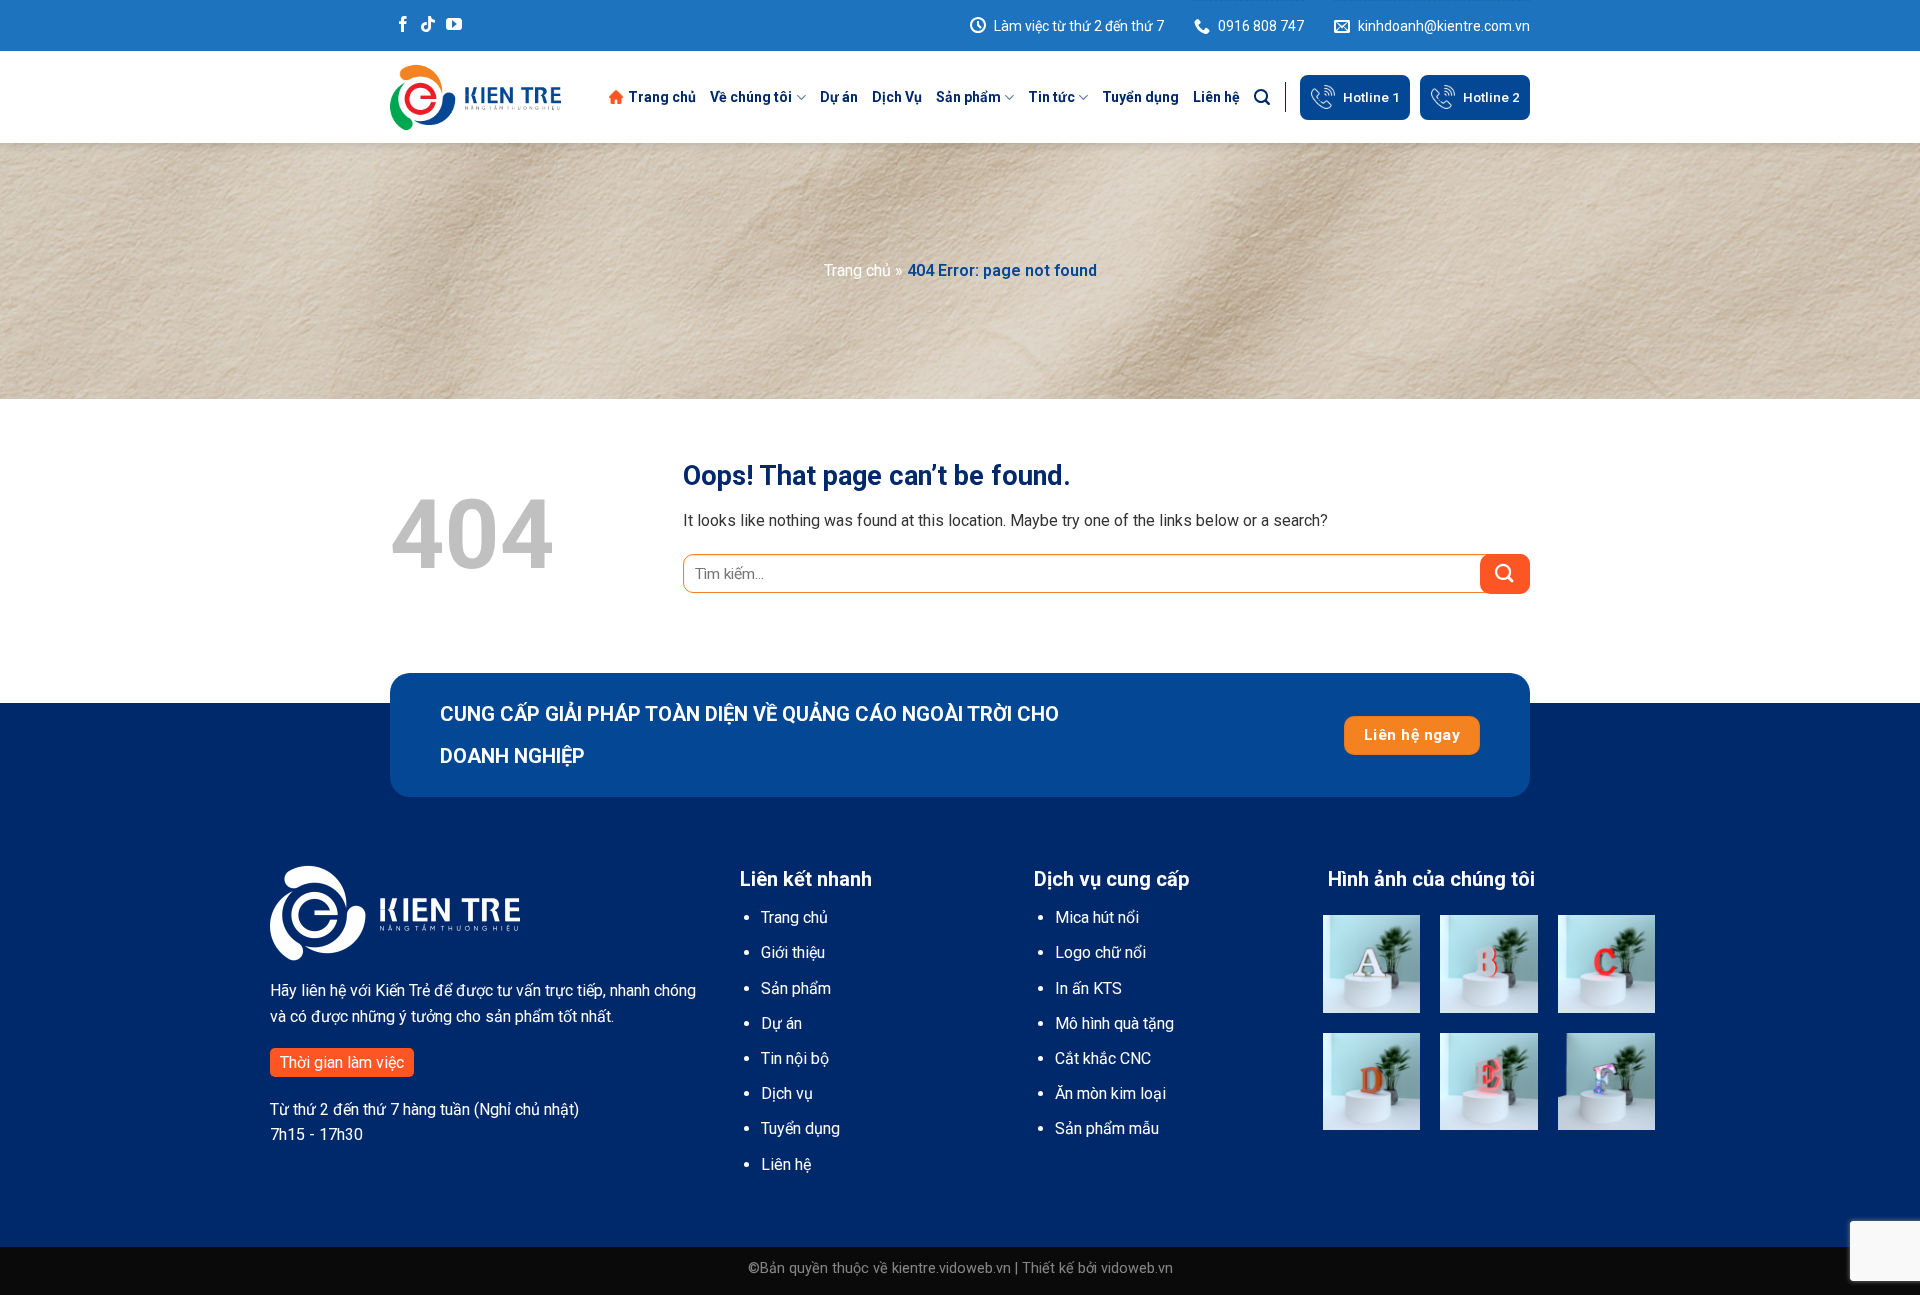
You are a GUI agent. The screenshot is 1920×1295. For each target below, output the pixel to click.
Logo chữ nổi (1100, 952)
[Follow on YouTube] (454, 25)
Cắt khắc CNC (1103, 1058)
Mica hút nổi (1097, 917)
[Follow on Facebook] (403, 25)
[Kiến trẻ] (475, 97)
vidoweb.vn (1137, 1268)
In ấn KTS (1088, 988)
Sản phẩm (968, 97)
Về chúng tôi (751, 97)
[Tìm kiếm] (1262, 97)
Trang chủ (662, 97)
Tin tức (1051, 97)
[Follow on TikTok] (428, 25)
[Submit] (1505, 574)
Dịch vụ (787, 1093)
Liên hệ (1216, 97)
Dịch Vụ (897, 97)
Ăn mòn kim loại (1110, 1093)
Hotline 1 (1371, 97)
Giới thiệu (793, 952)
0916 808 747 (1261, 26)
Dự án (839, 97)
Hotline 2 (1491, 97)
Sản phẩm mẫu (1107, 1128)
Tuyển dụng (1140, 97)
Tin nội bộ (795, 1058)
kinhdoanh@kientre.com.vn (1444, 26)
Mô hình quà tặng (1114, 1023)
